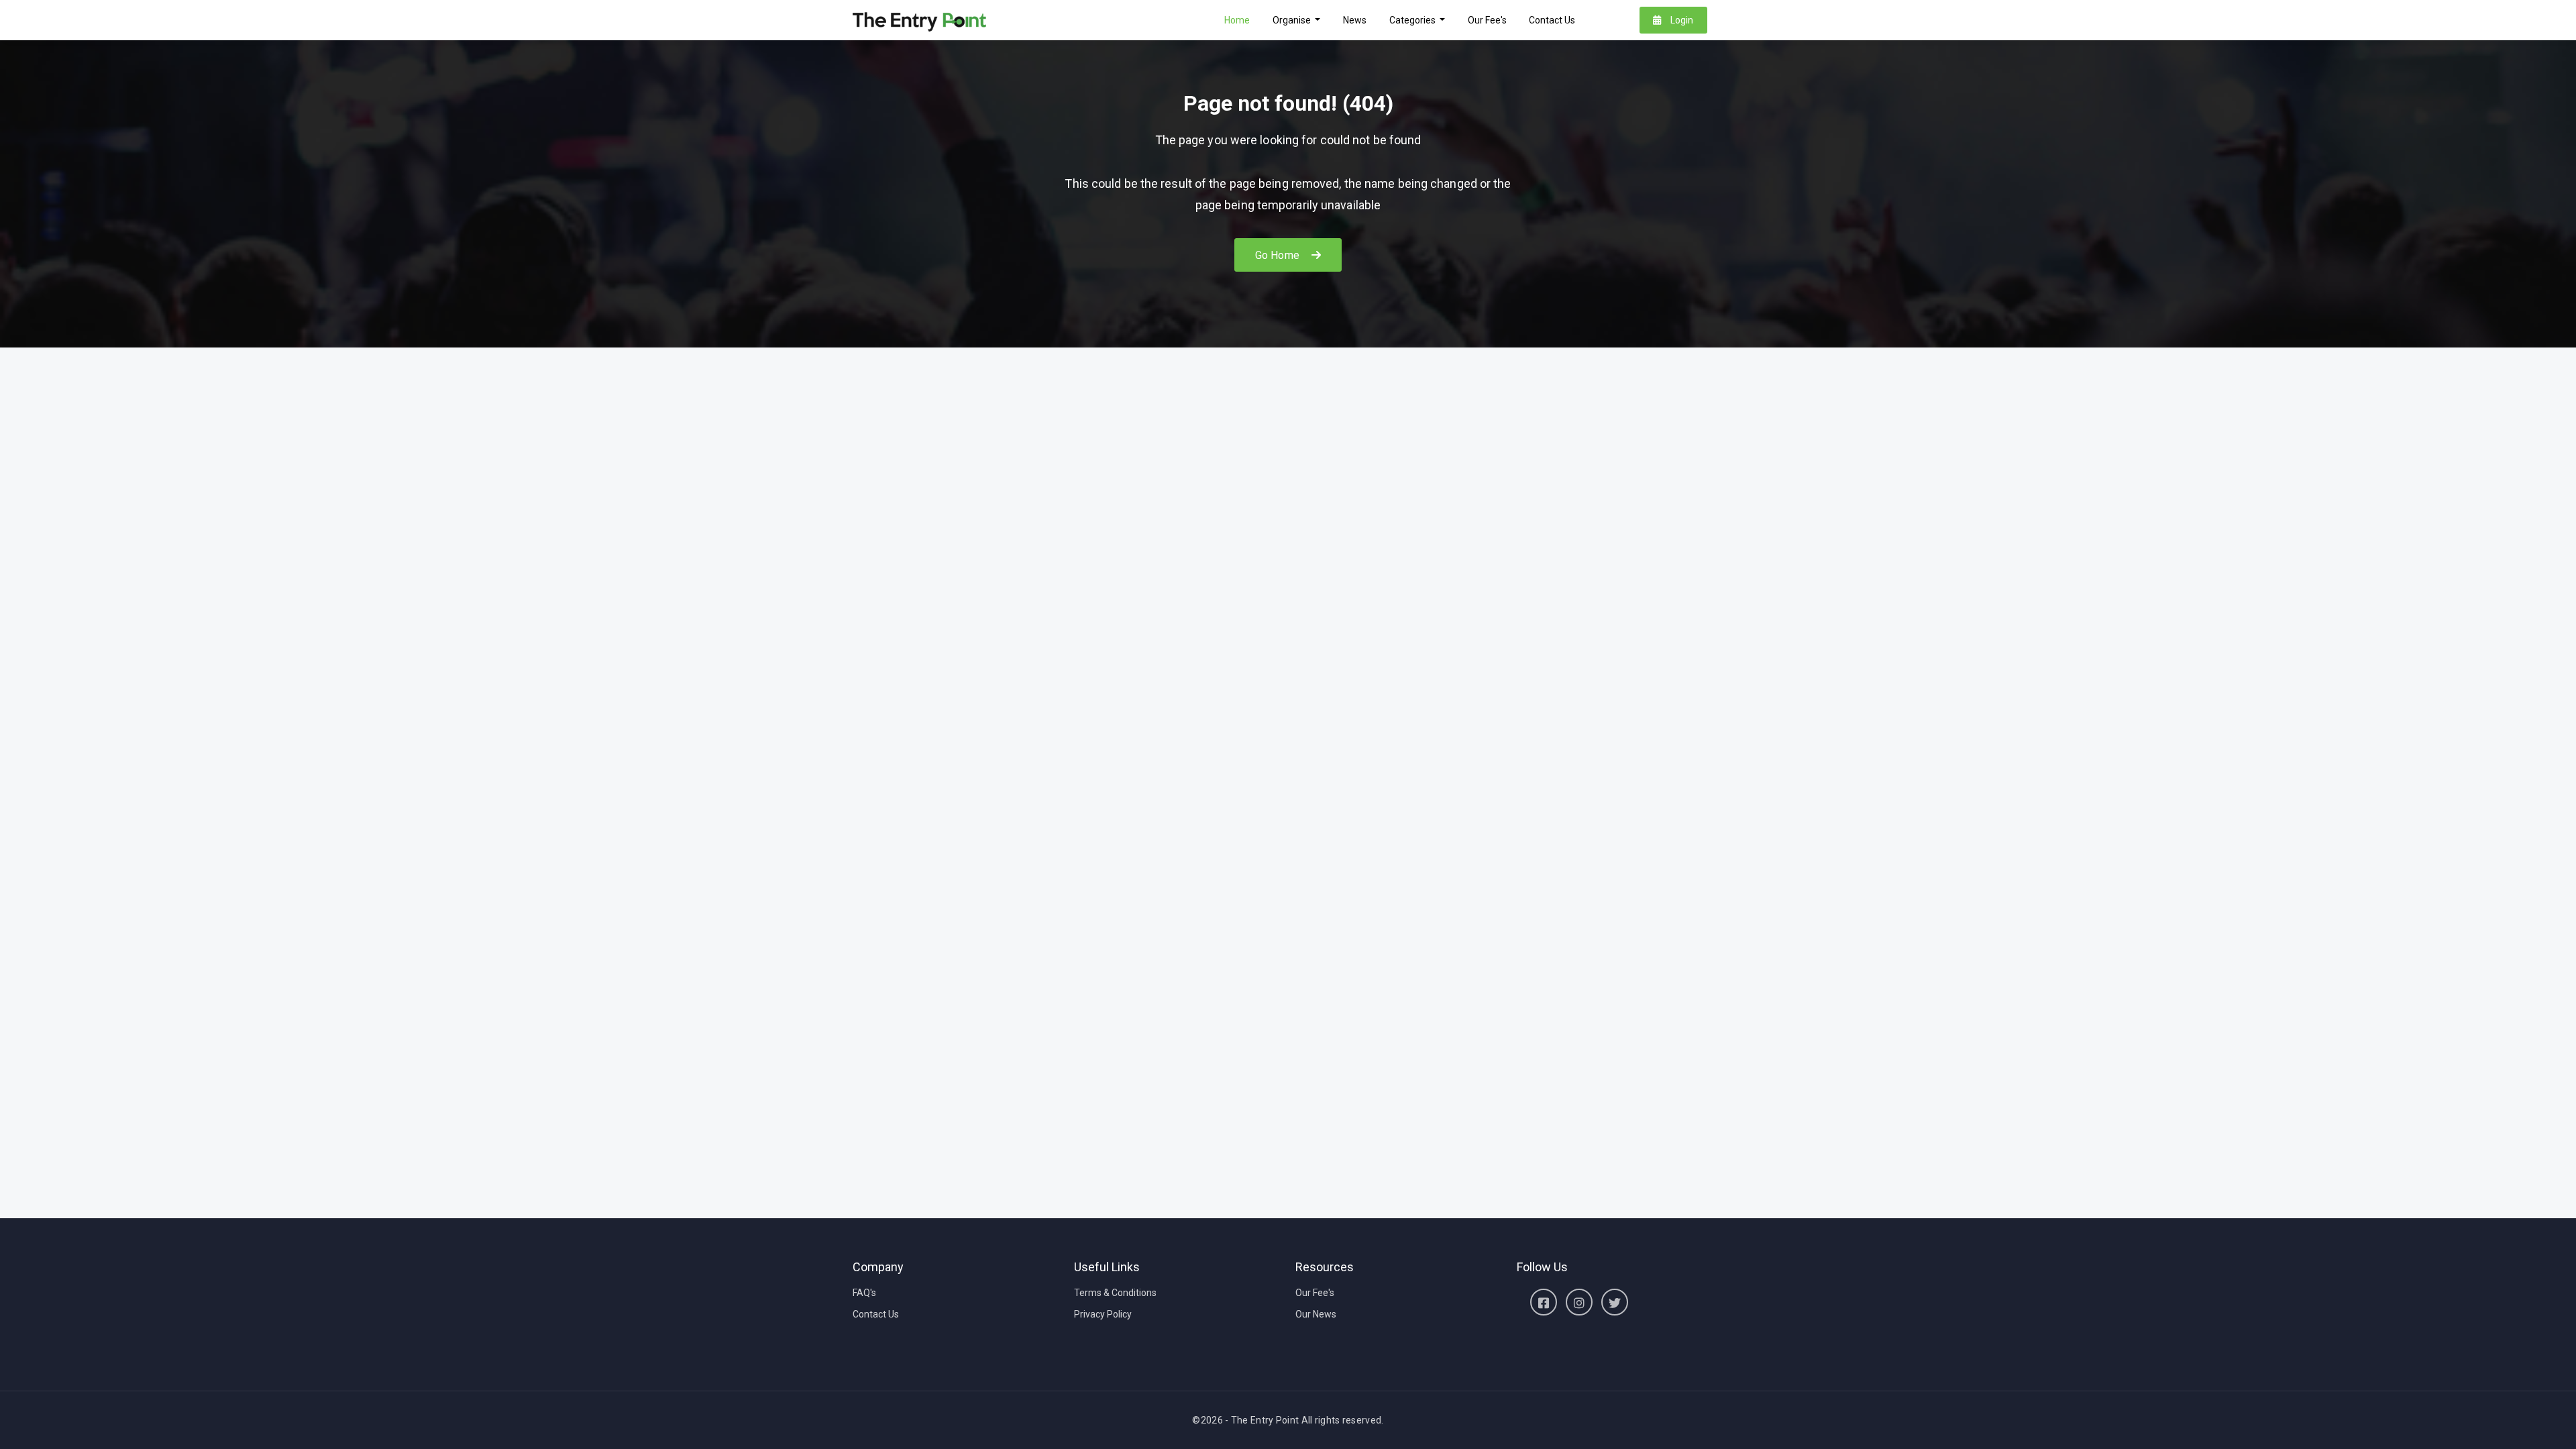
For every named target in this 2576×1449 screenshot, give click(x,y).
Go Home (1279, 255)
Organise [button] (1293, 20)
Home (1237, 20)
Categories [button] (1413, 20)
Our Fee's (1487, 20)
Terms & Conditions (1115, 1293)
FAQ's (864, 1293)
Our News (1316, 1314)
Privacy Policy (1103, 1314)
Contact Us (1552, 20)
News (1355, 20)
